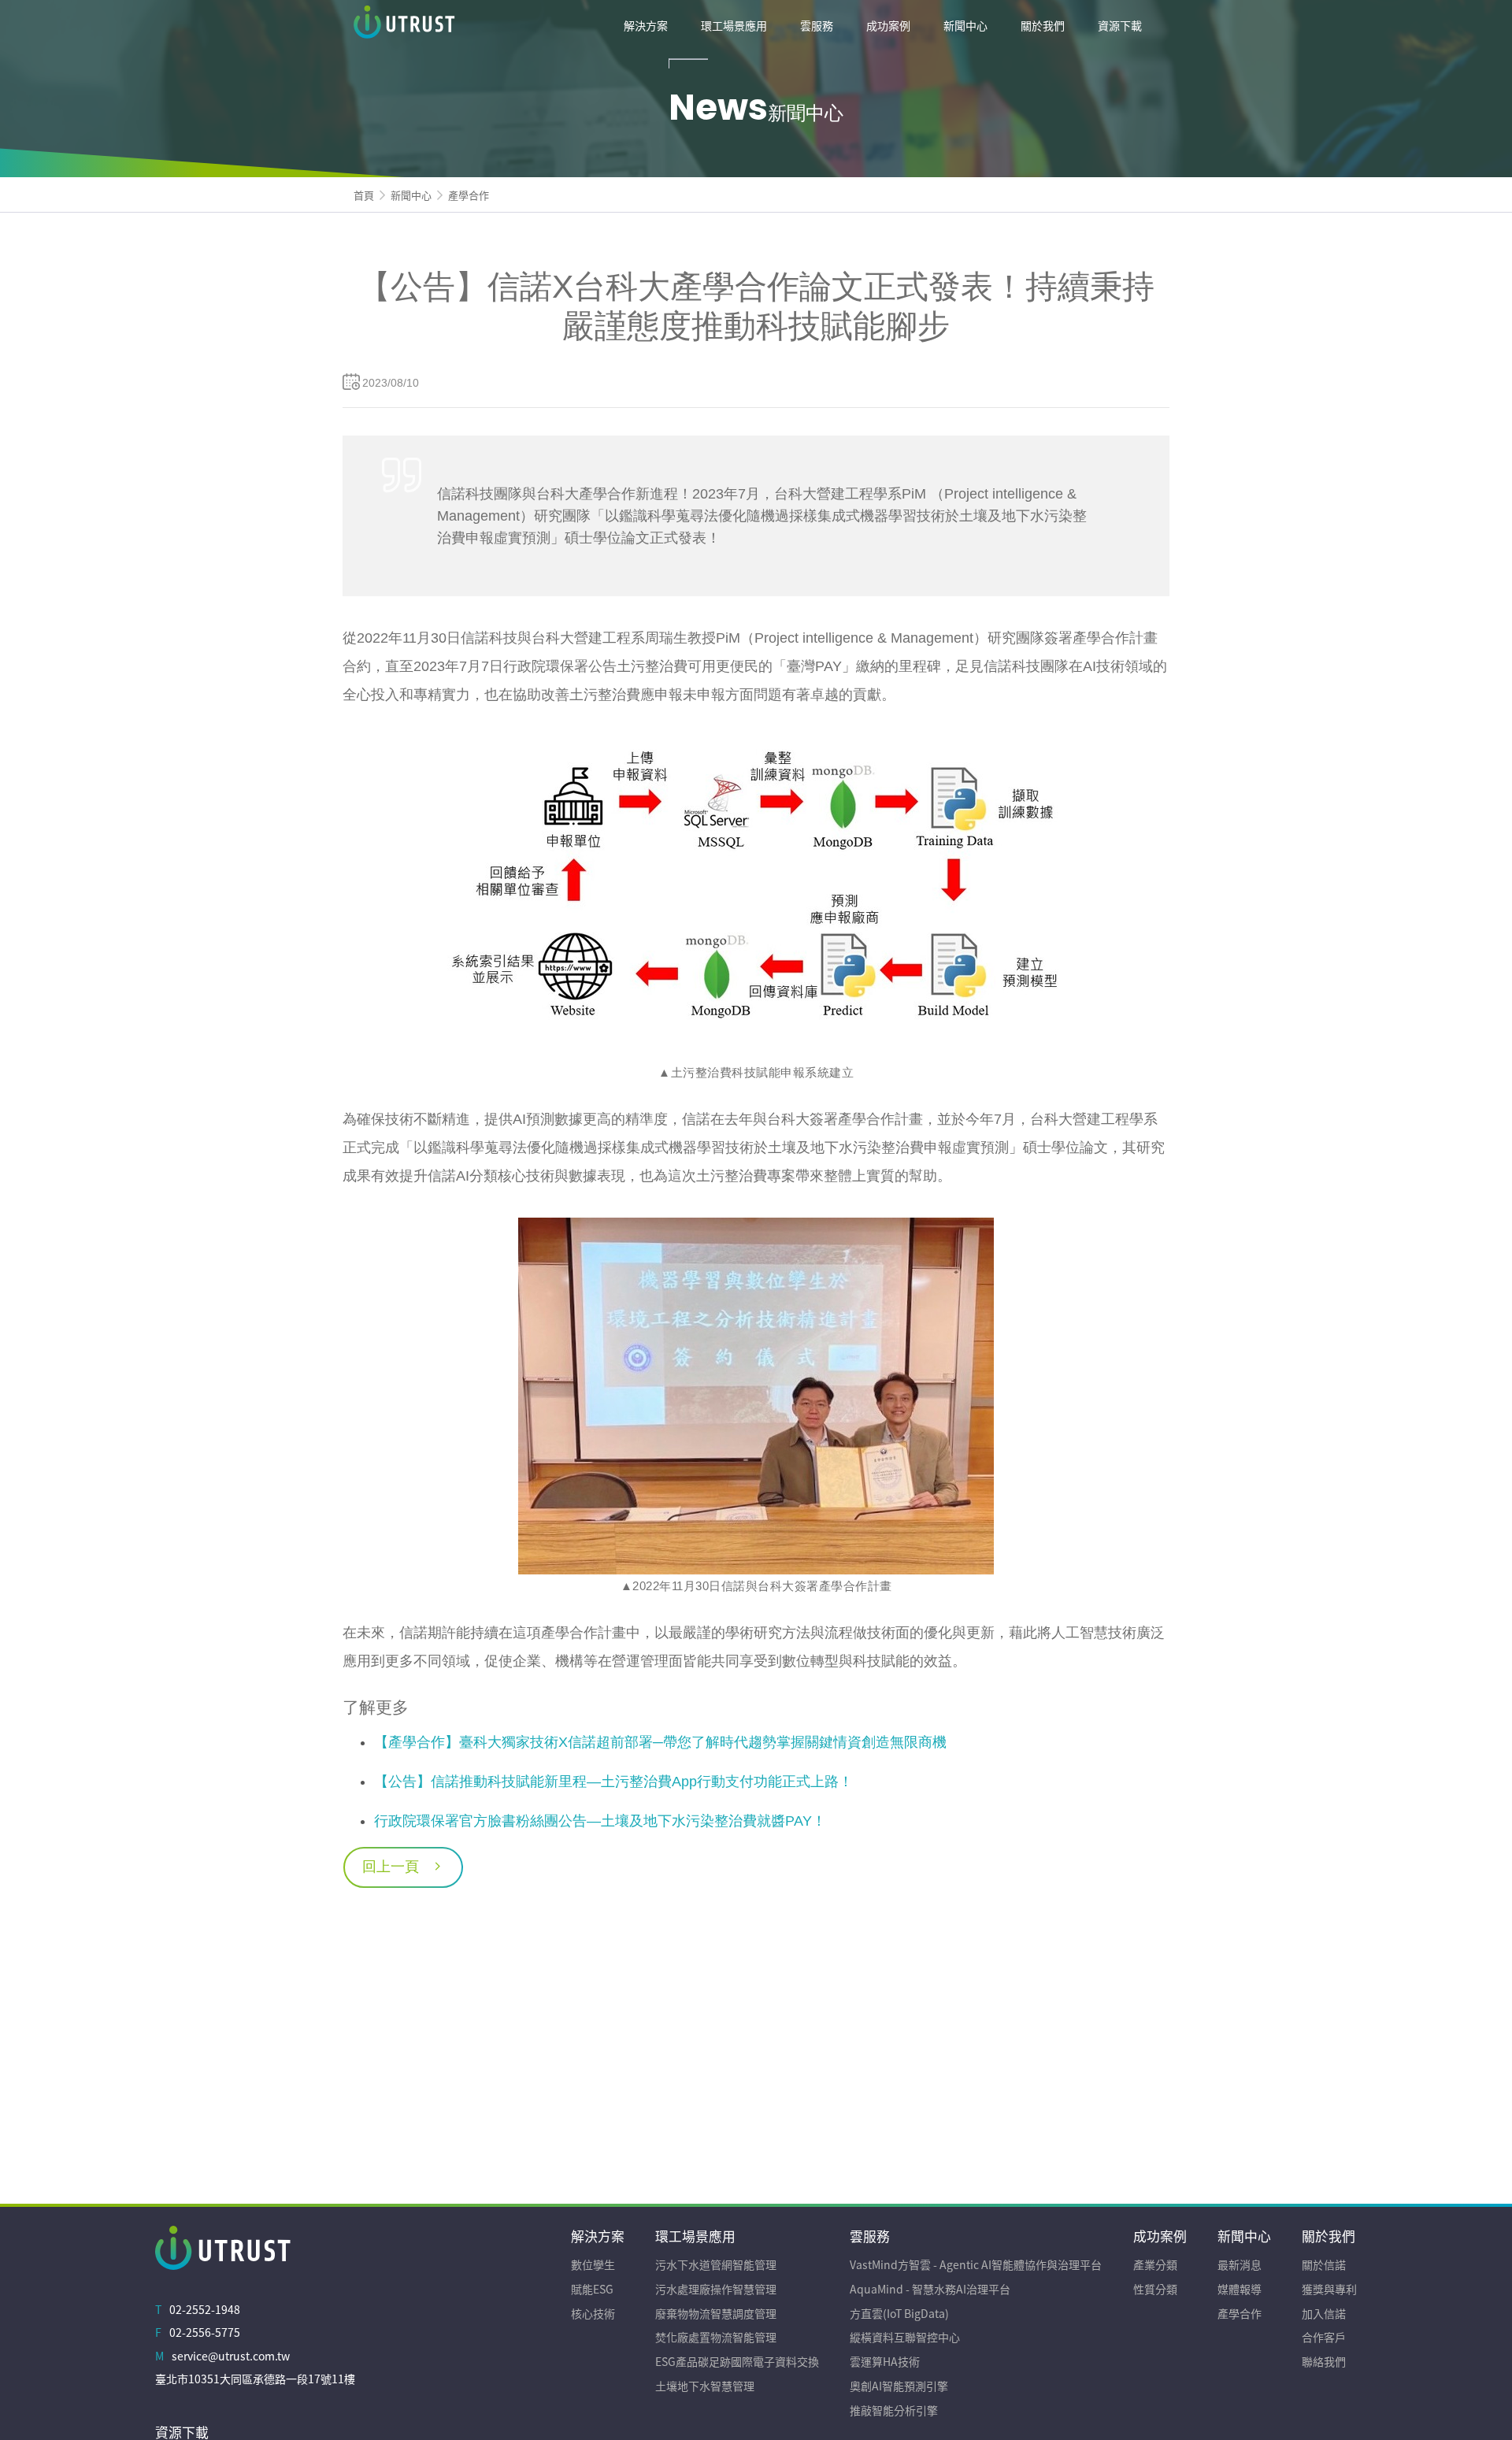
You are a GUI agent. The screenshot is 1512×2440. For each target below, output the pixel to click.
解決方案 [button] (646, 25)
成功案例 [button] (888, 25)
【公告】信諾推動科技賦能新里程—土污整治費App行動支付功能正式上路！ (613, 1782)
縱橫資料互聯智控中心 (905, 2337)
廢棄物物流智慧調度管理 (716, 2313)
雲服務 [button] (817, 25)
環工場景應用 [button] (734, 25)
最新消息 (1240, 2264)
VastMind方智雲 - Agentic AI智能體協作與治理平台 (976, 2264)
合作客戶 (1324, 2337)
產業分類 (1155, 2264)
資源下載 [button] (1120, 25)
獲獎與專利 (1329, 2289)
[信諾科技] (472, 25)
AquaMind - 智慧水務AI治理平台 (930, 2289)
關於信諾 (1324, 2264)
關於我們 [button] (1043, 25)
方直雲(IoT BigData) (899, 2313)
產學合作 (469, 195)
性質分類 (1155, 2289)
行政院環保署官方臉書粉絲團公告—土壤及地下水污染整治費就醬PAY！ (600, 1821)
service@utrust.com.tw (231, 2356)
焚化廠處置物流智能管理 (716, 2337)
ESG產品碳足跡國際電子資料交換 (737, 2361)
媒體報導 (1240, 2289)
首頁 (364, 195)
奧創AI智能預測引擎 (899, 2386)
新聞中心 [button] (965, 25)
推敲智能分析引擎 (894, 2410)
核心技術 (593, 2313)
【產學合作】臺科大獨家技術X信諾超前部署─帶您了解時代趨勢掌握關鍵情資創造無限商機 (660, 1742)
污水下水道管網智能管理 (716, 2264)
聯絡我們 (1324, 2361)
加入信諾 (1324, 2313)
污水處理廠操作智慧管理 (716, 2289)
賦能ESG (592, 2289)
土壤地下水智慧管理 (705, 2386)
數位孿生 (593, 2264)
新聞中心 (411, 195)
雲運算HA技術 (885, 2361)
